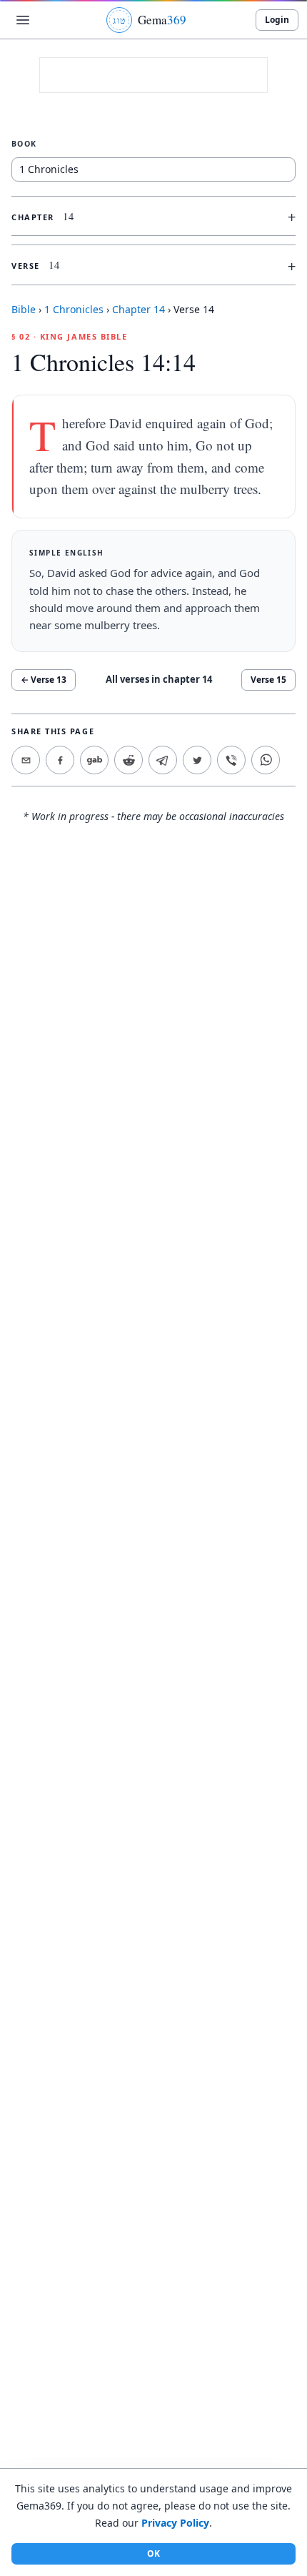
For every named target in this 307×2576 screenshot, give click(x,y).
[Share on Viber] (231, 760)
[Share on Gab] (94, 760)
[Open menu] (23, 20)
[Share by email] (26, 760)
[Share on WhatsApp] (266, 760)
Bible (24, 309)
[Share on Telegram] (163, 760)
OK (153, 2553)
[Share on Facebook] (60, 760)
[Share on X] (197, 760)
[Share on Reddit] (129, 760)
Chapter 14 (139, 309)
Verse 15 (268, 680)
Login (277, 20)
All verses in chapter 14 (159, 679)
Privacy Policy (175, 2523)
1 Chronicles (74, 309)
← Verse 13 (44, 680)
